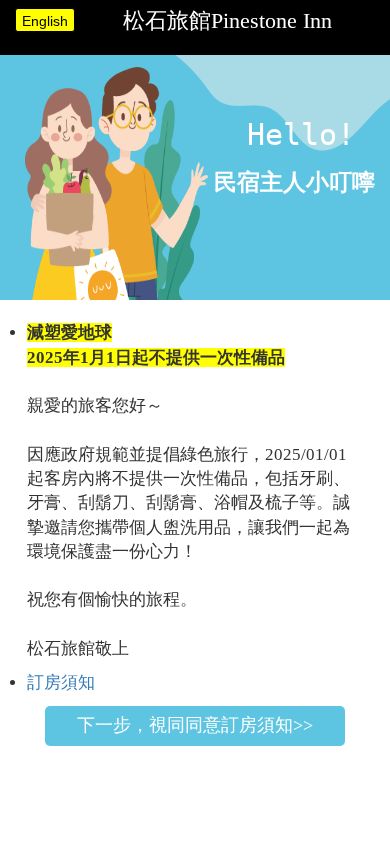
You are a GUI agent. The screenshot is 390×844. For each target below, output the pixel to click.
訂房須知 (61, 682)
